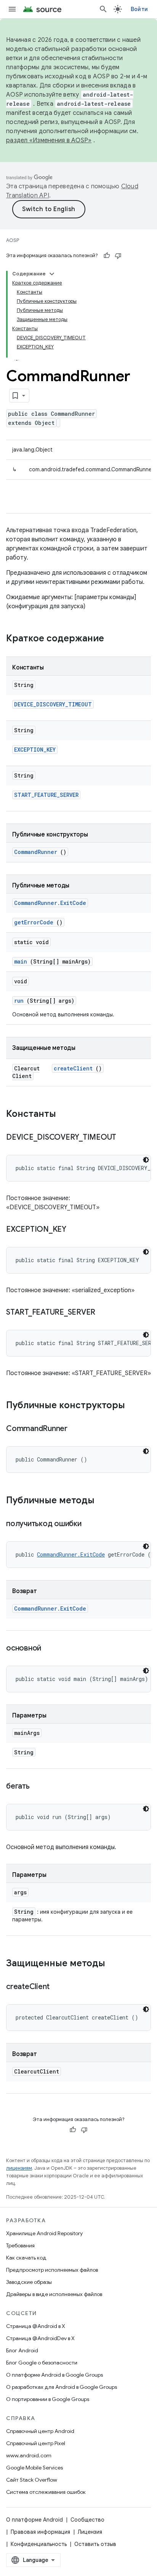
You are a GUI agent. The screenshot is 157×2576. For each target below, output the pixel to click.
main (21, 961)
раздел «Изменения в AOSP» (49, 140)
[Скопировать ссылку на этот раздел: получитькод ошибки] (91, 1524)
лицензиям (19, 2168)
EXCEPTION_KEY (35, 750)
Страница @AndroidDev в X (40, 2338)
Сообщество (87, 2520)
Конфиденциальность (39, 2544)
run (19, 1001)
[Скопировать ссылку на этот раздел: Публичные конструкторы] (133, 1406)
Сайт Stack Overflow (32, 2480)
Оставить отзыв (95, 2544)
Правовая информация (40, 2532)
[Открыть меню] (12, 9)
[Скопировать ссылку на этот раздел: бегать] (39, 1787)
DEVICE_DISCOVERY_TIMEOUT (53, 704)
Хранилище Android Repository (44, 2233)
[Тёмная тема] (146, 1160)
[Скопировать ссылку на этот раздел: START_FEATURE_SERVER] (105, 1313)
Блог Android (22, 2350)
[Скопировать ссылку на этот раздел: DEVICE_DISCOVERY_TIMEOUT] (126, 1138)
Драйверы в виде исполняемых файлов (54, 2294)
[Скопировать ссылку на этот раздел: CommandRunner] (77, 1429)
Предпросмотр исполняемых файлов (52, 2270)
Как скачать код (26, 2258)
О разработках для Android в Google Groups (62, 2387)
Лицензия (90, 2532)
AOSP (13, 240)
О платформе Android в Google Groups (54, 2375)
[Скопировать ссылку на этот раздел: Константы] (66, 1115)
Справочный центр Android (40, 2431)
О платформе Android (34, 2520)
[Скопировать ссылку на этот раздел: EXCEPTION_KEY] (76, 1230)
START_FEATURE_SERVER (46, 795)
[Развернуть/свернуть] (52, 274)
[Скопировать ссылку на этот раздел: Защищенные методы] (113, 1964)
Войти (139, 9)
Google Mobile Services (34, 2468)
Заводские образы (29, 2282)
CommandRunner (36, 852)
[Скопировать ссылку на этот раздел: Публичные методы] (102, 1501)
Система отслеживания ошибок (46, 2492)
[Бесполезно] (118, 256)
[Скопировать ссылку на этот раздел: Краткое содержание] (114, 639)
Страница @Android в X (36, 2326)
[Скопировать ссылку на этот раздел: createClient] (59, 1987)
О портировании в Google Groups (48, 2399)
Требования (20, 2245)
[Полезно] (107, 256)
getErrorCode (34, 922)
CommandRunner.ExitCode (50, 903)
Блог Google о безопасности (42, 2363)
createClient (73, 1068)
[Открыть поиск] (103, 9)
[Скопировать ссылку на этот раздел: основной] (51, 1649)
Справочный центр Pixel (36, 2443)
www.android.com (29, 2455)
